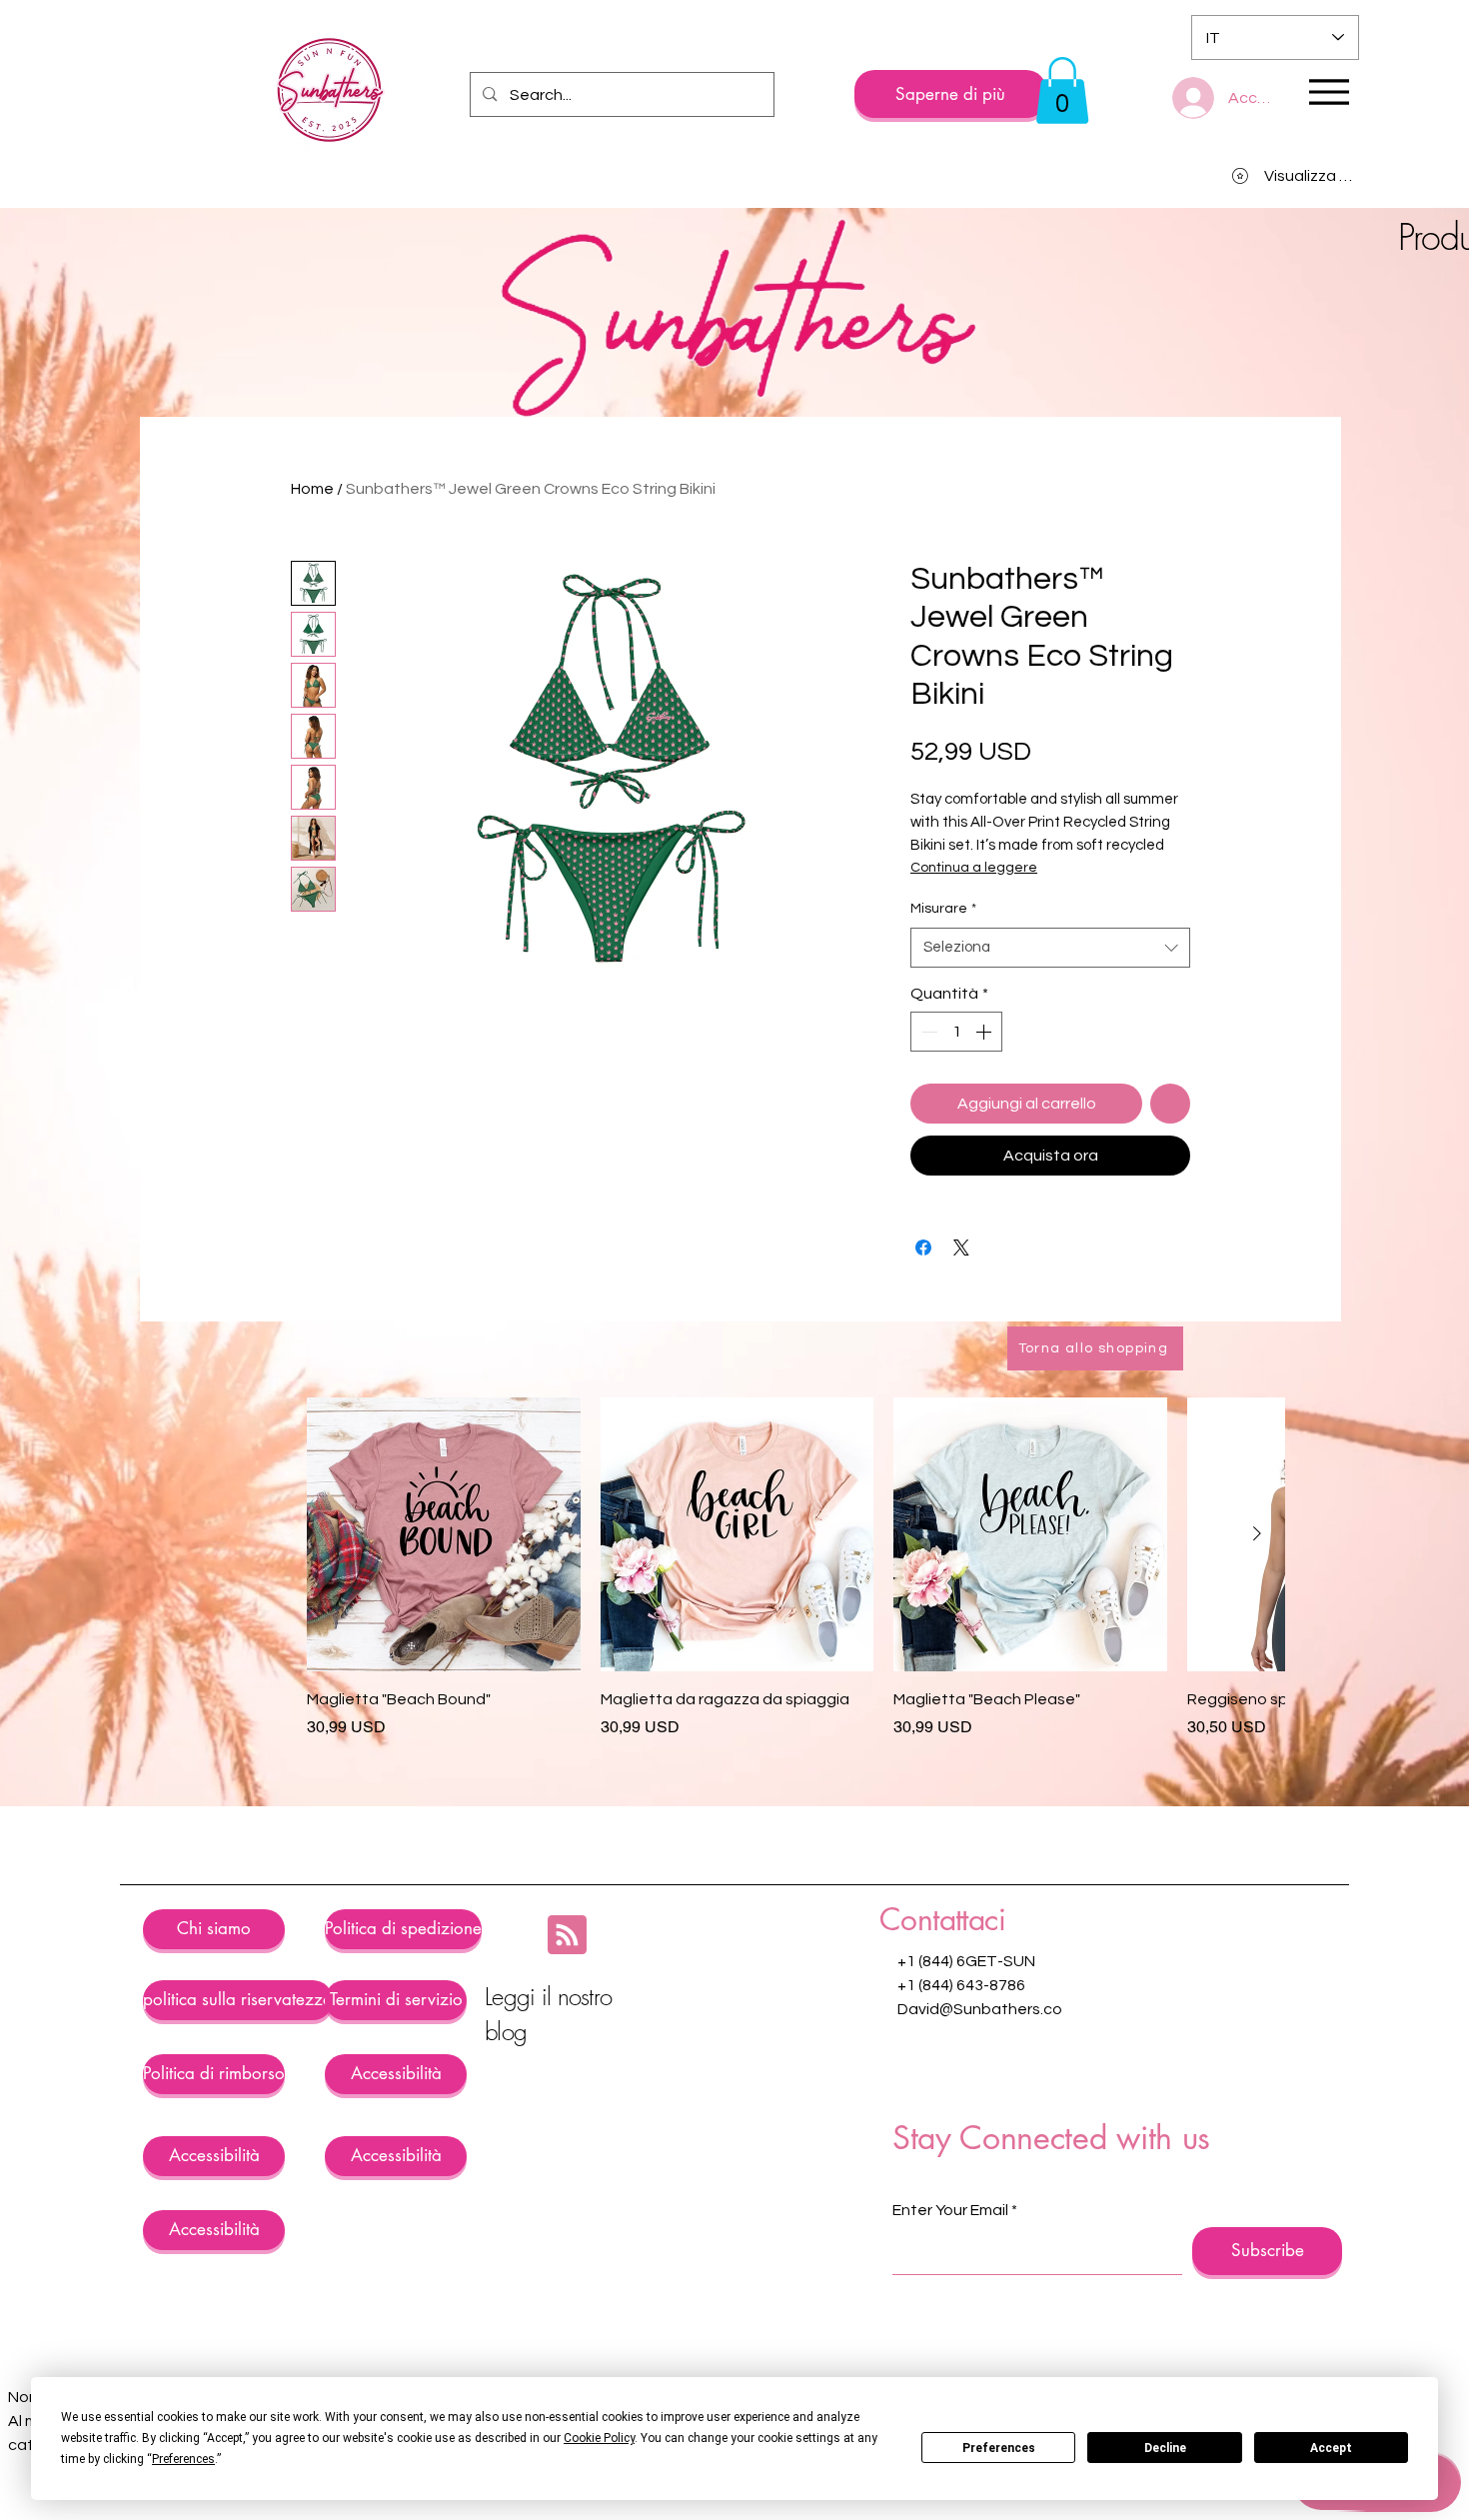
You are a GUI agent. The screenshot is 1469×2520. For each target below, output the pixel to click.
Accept (1331, 2448)
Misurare (943, 1013)
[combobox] (1050, 1052)
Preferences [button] (183, 2459)
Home (312, 489)
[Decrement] (927, 1136)
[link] (1062, 90)
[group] (795, 1684)
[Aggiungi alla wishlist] (1170, 1208)
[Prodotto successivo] (1257, 1637)
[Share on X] (961, 1351)
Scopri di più (1142, 810)
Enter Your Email (950, 2314)
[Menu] (1329, 91)
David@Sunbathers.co (980, 2113)
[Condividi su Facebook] (923, 1351)
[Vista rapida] (444, 1638)
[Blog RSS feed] (567, 2040)
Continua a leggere (974, 972)
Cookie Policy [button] (599, 2438)
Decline (1165, 2448)
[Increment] (985, 1136)
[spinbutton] (956, 1136)
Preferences (999, 2448)
